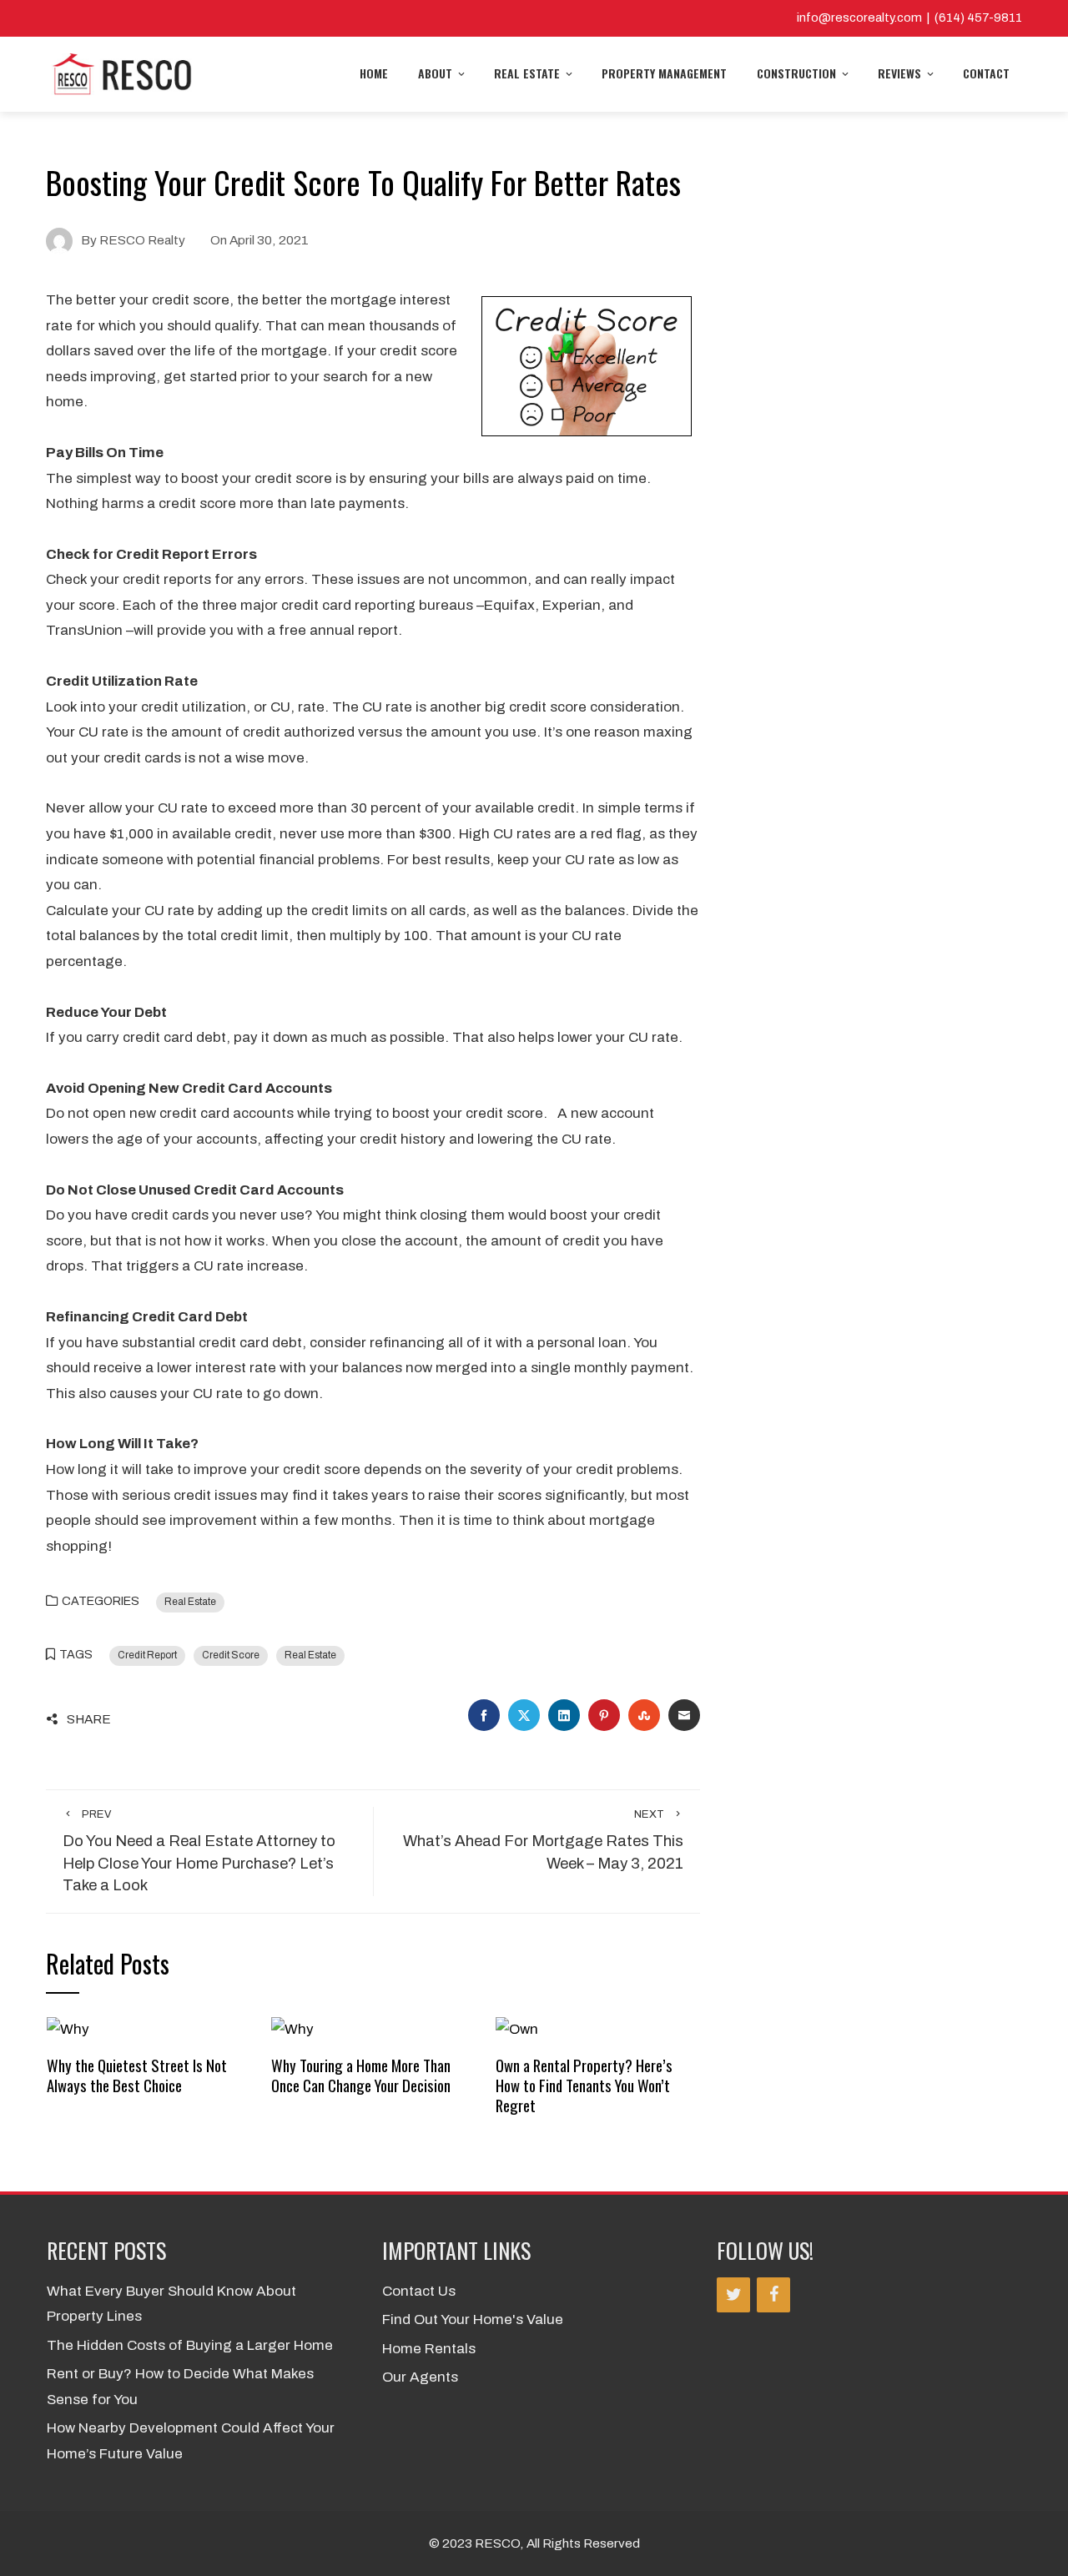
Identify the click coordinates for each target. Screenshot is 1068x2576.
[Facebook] (773, 2295)
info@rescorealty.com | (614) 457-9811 (909, 18)
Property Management (664, 73)
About (435, 73)
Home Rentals (429, 2349)
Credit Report (147, 1655)
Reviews (899, 73)
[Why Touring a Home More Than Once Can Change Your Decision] (292, 2029)
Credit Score (231, 1655)
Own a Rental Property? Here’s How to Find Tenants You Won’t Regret (584, 2085)
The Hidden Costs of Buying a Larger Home (190, 2345)
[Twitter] (733, 2295)
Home (374, 73)
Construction (796, 73)
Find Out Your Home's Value (473, 2319)
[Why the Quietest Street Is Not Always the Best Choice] (68, 2029)
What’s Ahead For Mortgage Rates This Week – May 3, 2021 (543, 1840)
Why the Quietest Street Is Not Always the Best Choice (137, 2075)
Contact (986, 73)
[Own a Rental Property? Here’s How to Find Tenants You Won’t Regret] (517, 2029)
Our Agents (420, 2377)
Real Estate (527, 73)
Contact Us (419, 2291)
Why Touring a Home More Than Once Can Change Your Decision (361, 2075)
